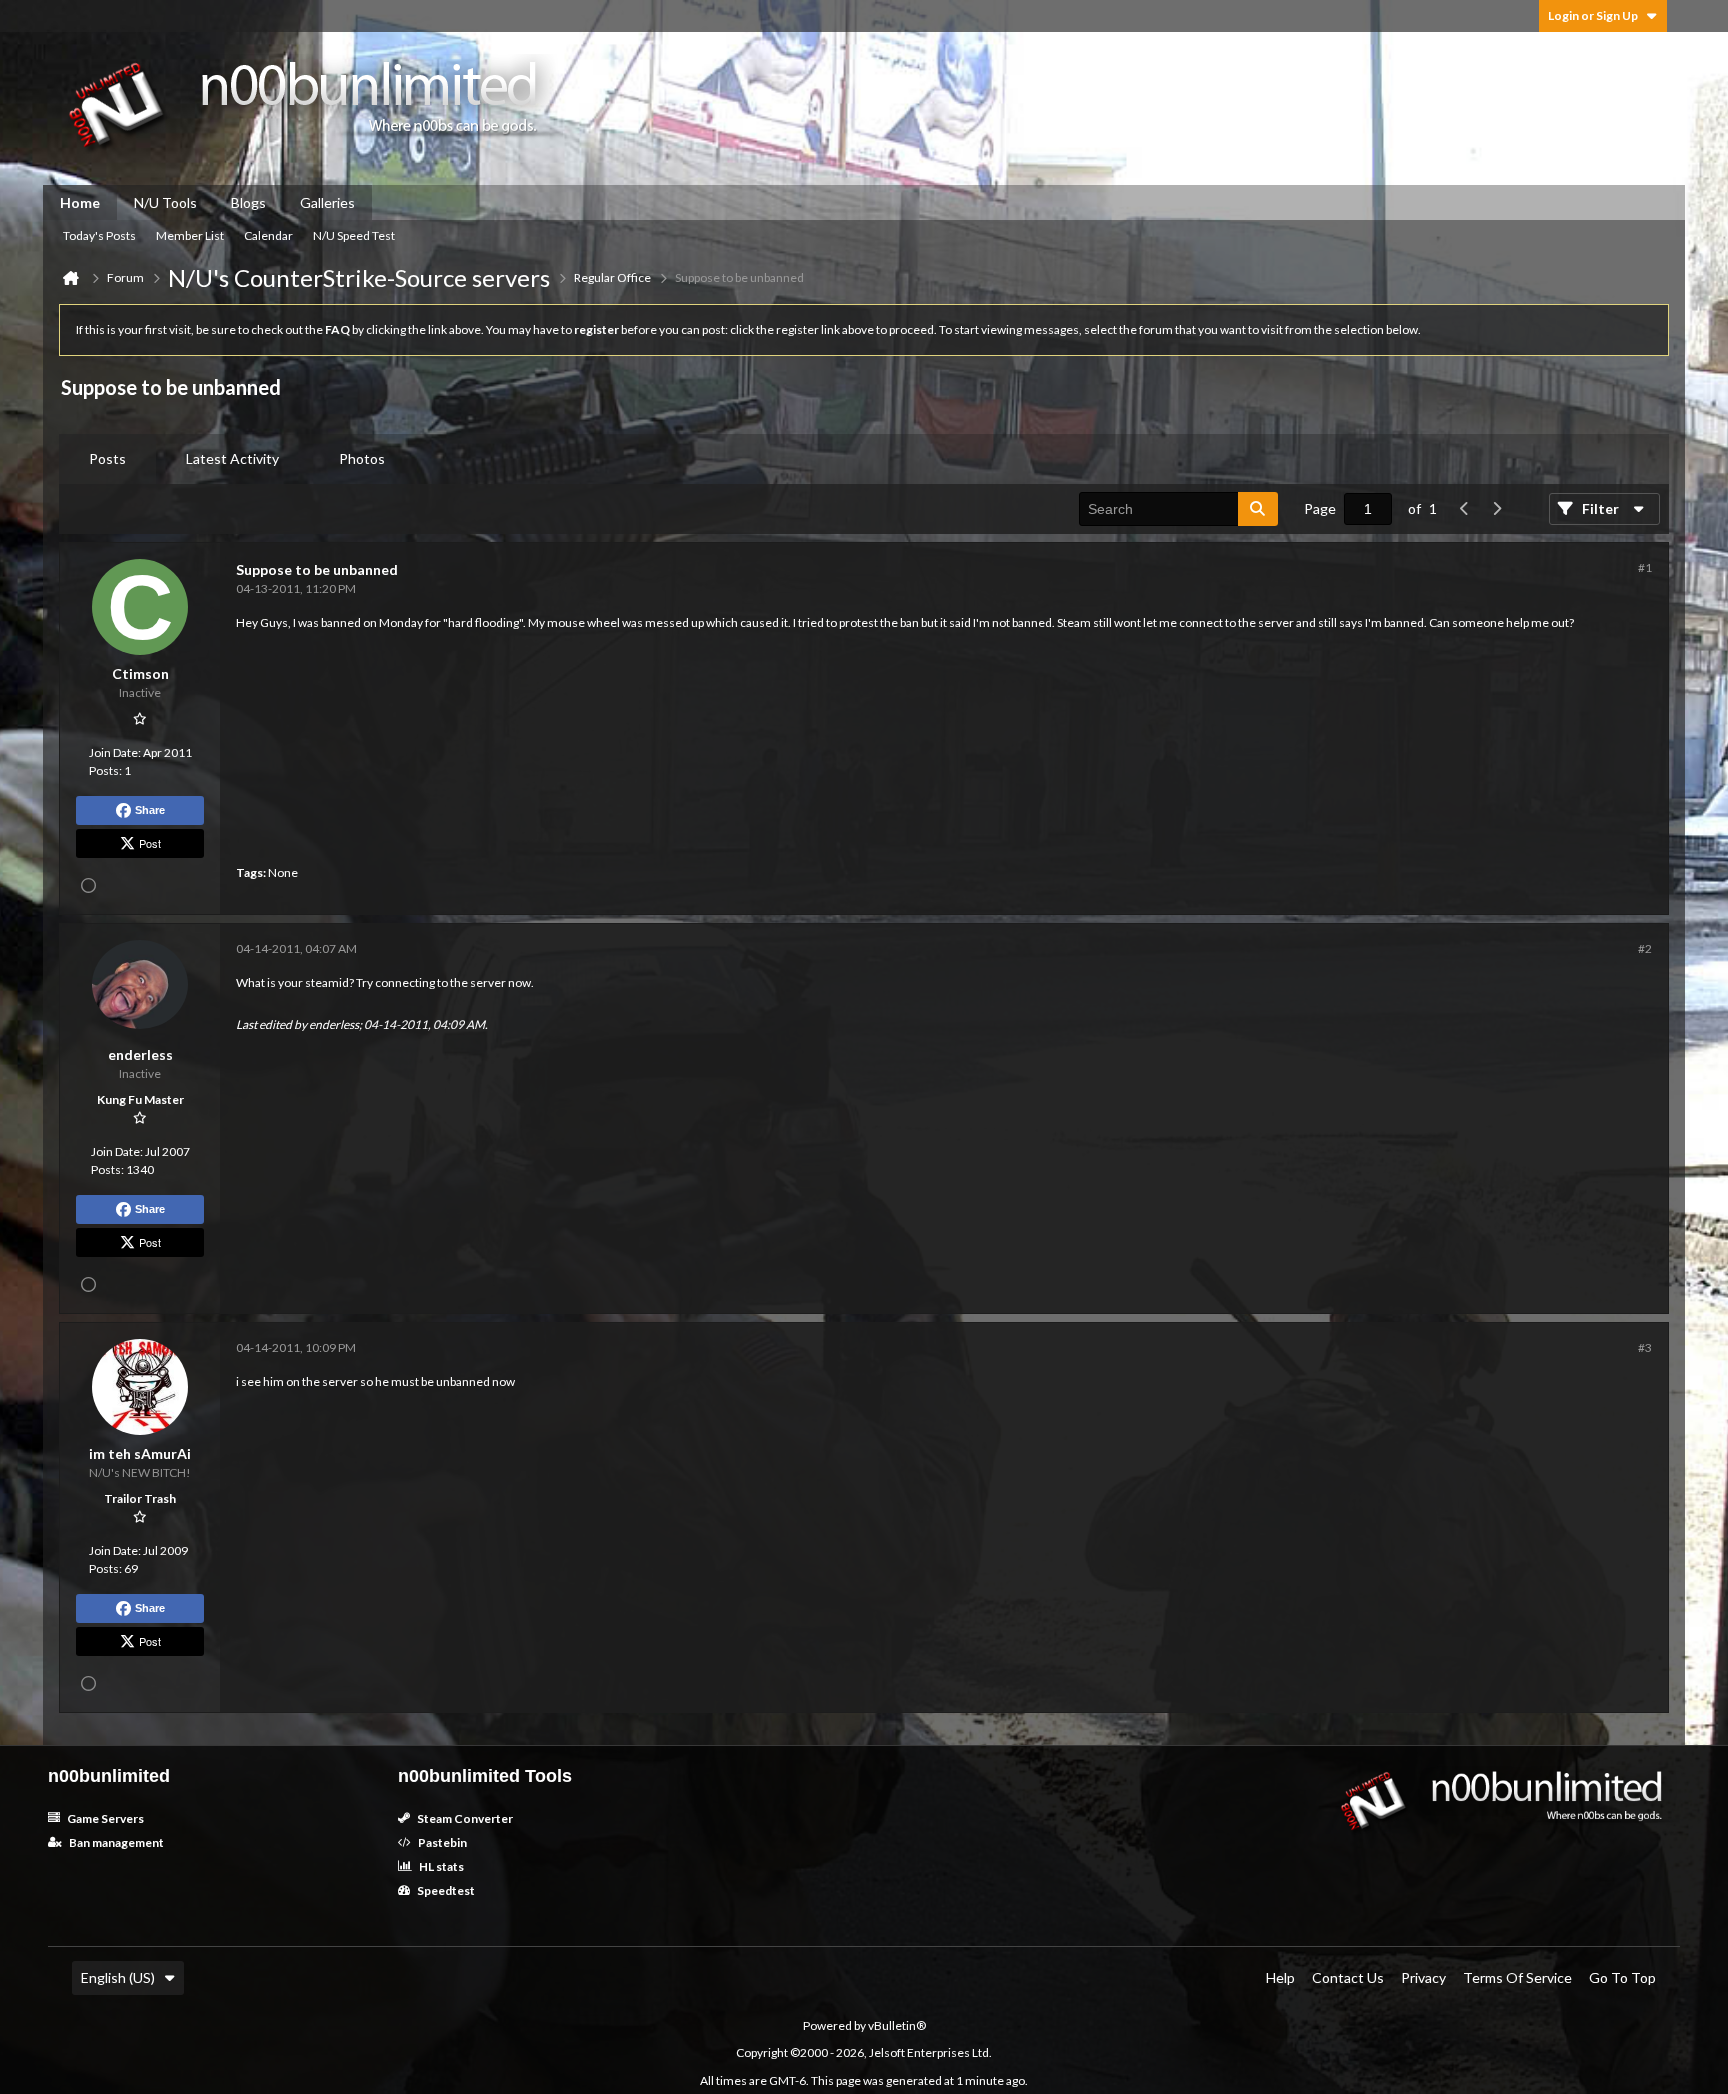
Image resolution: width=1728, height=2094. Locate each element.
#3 (1645, 1347)
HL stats (440, 1866)
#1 (1645, 567)
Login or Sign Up (1593, 15)
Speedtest (445, 1890)
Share (150, 810)
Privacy (1423, 1977)
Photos (362, 458)
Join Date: (115, 752)
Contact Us (1348, 1977)
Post (150, 843)
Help (1280, 1977)
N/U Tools (165, 202)
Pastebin (441, 1842)
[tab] (107, 459)
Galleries (327, 202)
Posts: (105, 770)
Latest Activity (232, 458)
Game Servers (104, 1818)
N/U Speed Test (354, 235)
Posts (107, 458)
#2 (1645, 948)
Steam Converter (464, 1818)
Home (80, 202)
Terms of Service (1517, 1977)
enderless (334, 1024)
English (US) (118, 1977)
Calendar (268, 235)
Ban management (115, 1842)
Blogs (248, 202)
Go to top (1622, 1977)
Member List (190, 235)
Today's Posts (99, 235)
